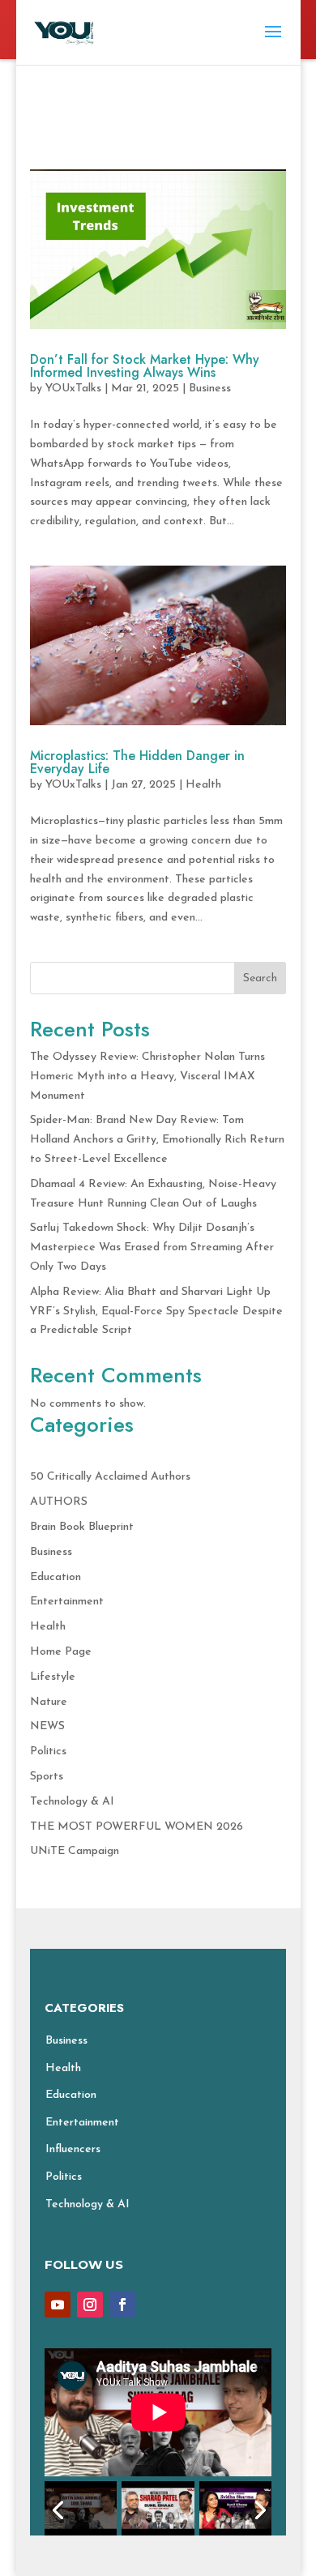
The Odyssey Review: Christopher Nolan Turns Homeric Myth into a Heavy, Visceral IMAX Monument (147, 1077)
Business (210, 389)
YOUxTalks (73, 389)
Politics (48, 1752)
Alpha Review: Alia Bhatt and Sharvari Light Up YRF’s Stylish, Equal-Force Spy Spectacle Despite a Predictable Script (156, 1311)
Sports (47, 1777)
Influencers (73, 2149)
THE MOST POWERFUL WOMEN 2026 (137, 1827)
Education (56, 1577)
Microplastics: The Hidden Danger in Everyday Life (137, 762)
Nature (49, 1702)
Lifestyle (53, 1677)
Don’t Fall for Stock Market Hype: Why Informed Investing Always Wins (145, 366)
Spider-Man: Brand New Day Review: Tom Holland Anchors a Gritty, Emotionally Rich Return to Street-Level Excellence (157, 1140)
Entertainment (67, 1602)
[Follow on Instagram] (90, 2305)
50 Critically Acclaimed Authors (110, 1477)
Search (260, 978)
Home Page (61, 1652)
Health (203, 785)
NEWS (47, 1726)
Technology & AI (72, 1802)
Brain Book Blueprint (82, 1527)
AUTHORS (59, 1502)
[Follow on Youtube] (58, 2305)
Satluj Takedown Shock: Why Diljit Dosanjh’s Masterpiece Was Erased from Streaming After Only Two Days (152, 1247)
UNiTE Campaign (75, 1851)
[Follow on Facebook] (122, 2305)
